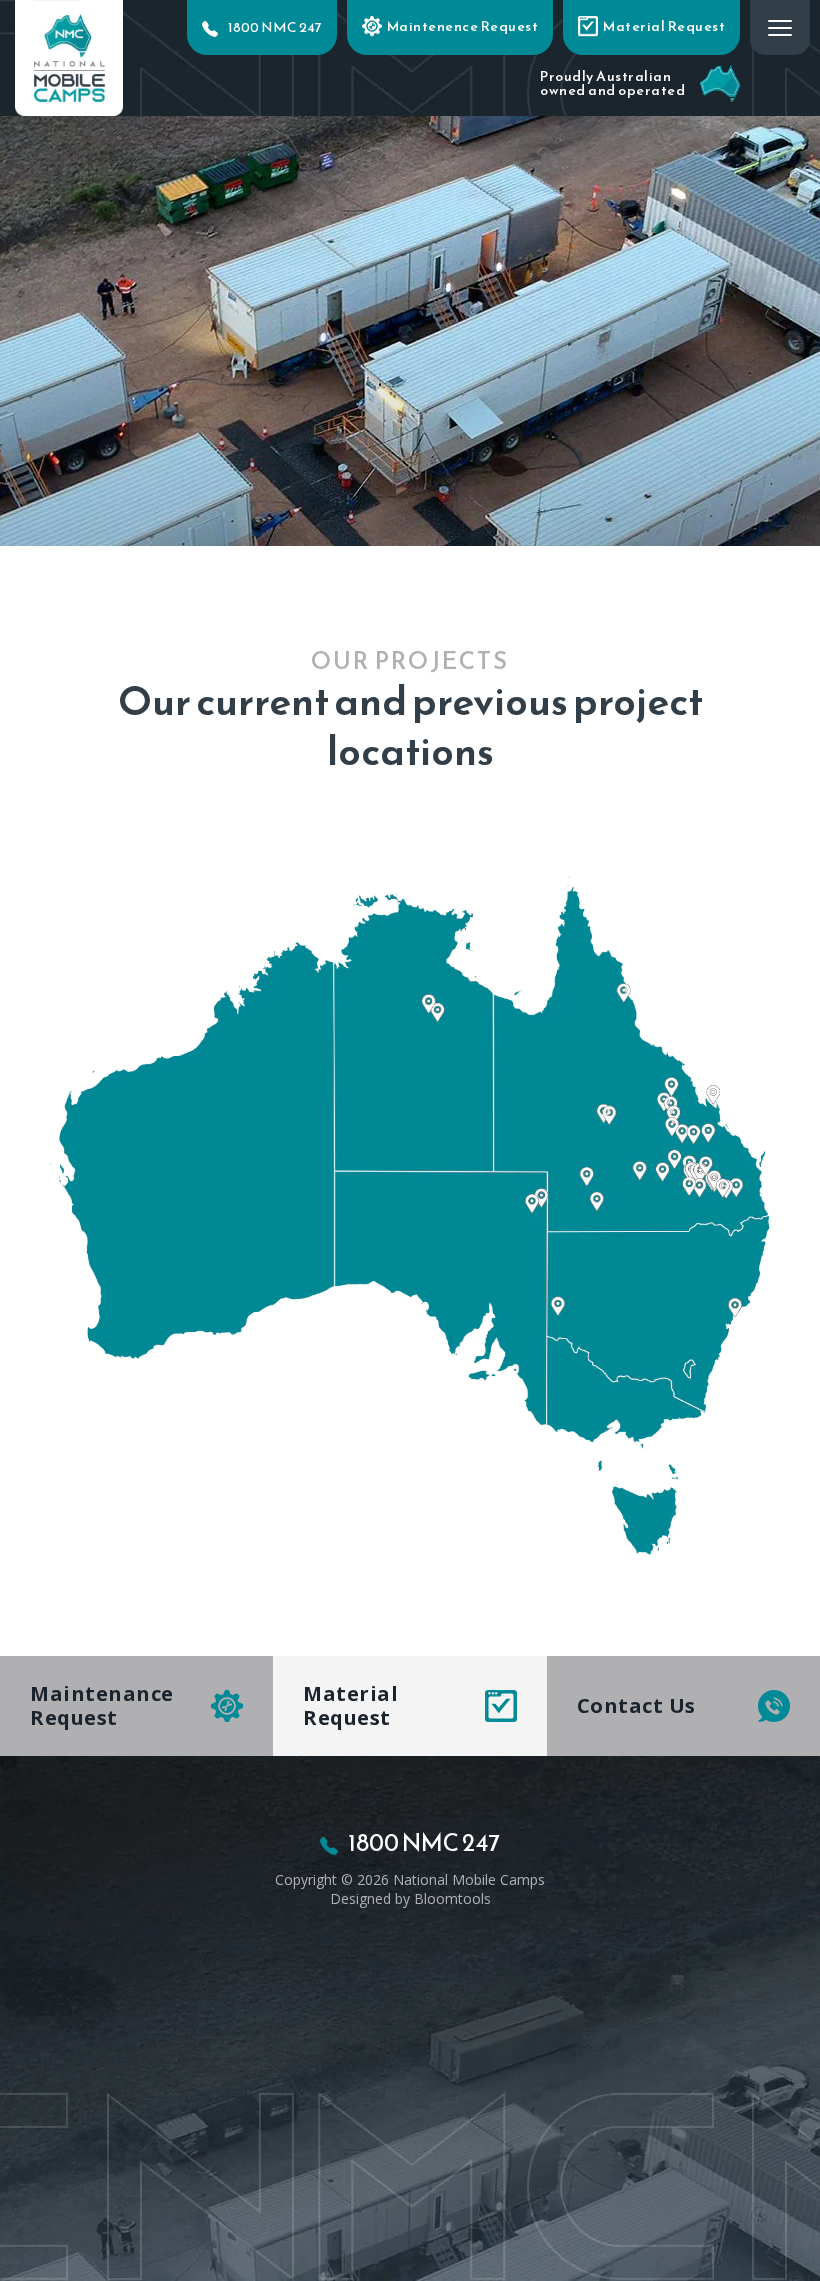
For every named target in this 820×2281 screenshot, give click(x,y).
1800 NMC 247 (275, 27)
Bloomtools (452, 1898)
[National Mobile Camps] (69, 56)
